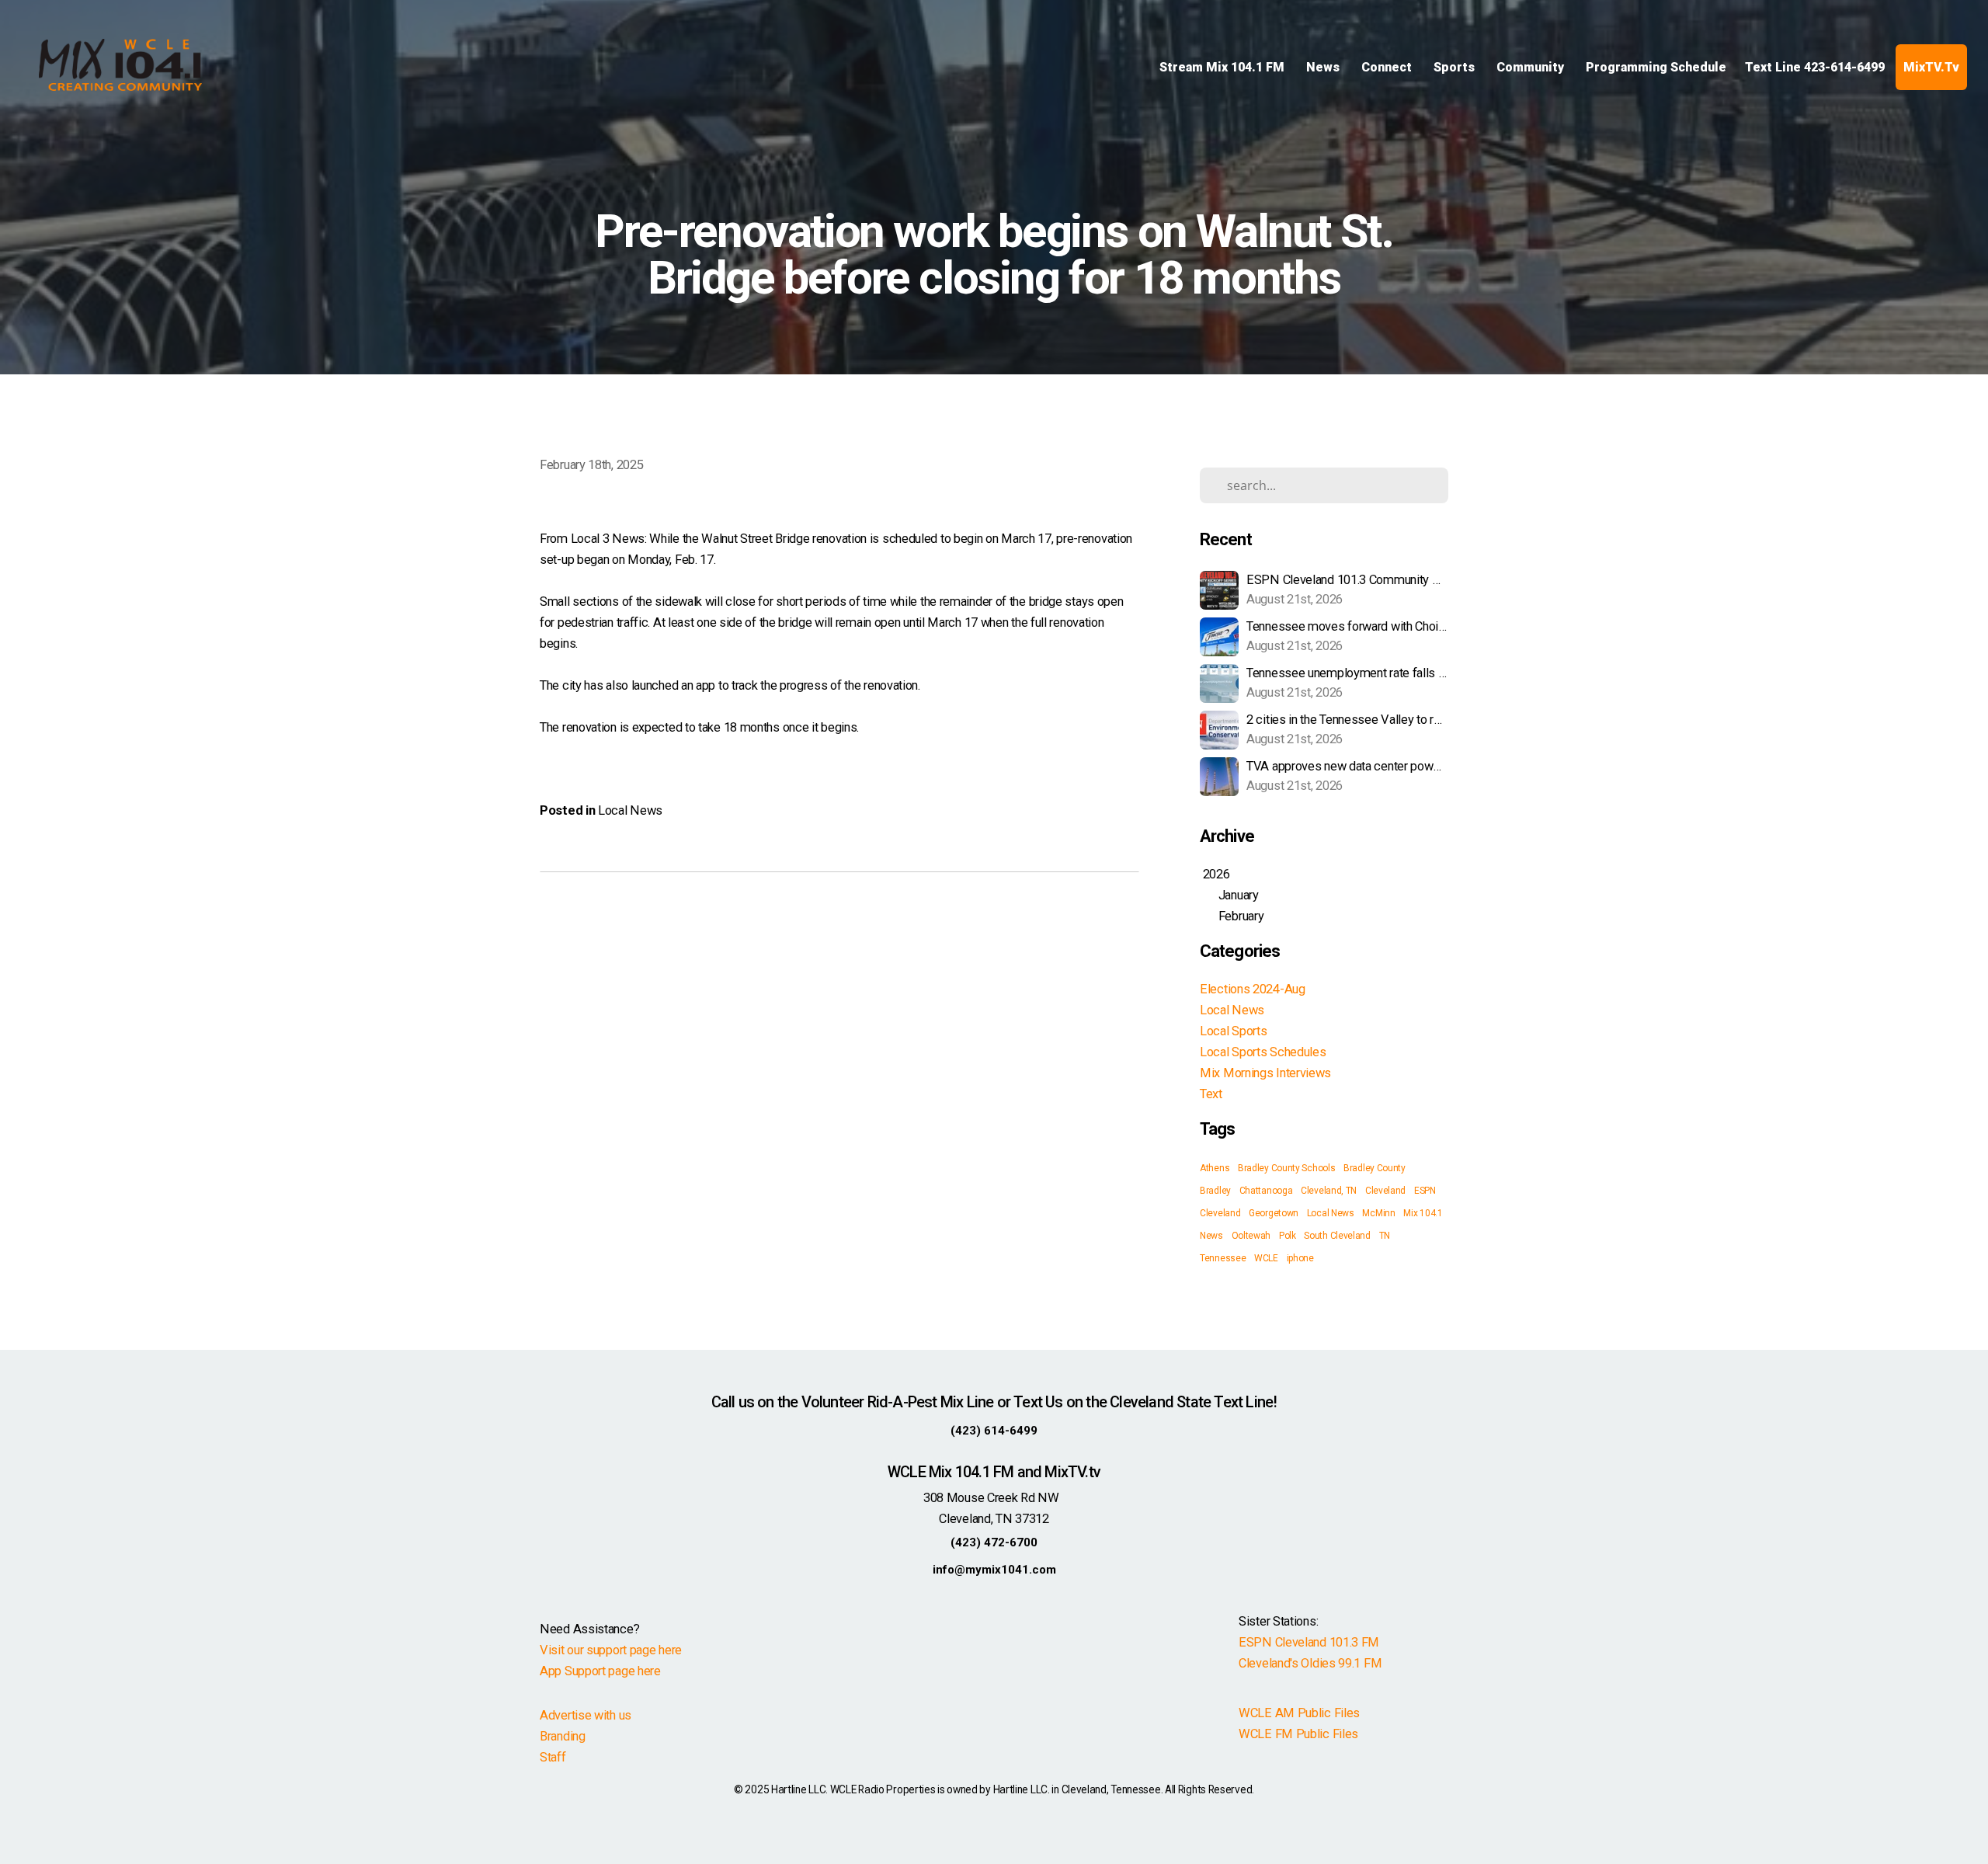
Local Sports (1233, 1031)
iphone (1300, 1258)
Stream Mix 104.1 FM (1223, 67)
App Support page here (600, 1671)
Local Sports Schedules (1263, 1052)
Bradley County (1375, 1168)
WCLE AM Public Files (1299, 1713)
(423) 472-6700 (994, 1542)
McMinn (1378, 1213)
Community (1532, 67)
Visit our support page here (611, 1650)
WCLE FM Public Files (1298, 1734)
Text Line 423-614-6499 (1815, 67)
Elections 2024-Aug (1253, 989)
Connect (1388, 67)
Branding (563, 1736)
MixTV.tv (1931, 67)
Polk (1288, 1236)
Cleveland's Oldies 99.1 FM (1310, 1663)
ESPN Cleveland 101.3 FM (1309, 1642)
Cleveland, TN (1329, 1191)
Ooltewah (1251, 1236)
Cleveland (1385, 1191)
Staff (553, 1757)
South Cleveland (1337, 1236)
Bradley (1215, 1191)
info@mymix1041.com (994, 1570)
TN (1385, 1236)
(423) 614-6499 (994, 1431)
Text (1211, 1094)
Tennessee (1223, 1258)
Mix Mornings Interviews (1265, 1073)
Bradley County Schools (1286, 1168)
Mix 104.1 (1423, 1213)
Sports (1456, 67)
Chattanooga (1266, 1191)
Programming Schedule (1656, 67)
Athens (1215, 1168)
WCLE (1266, 1258)
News (1324, 67)
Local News (630, 810)
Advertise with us (586, 1715)
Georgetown (1274, 1213)
